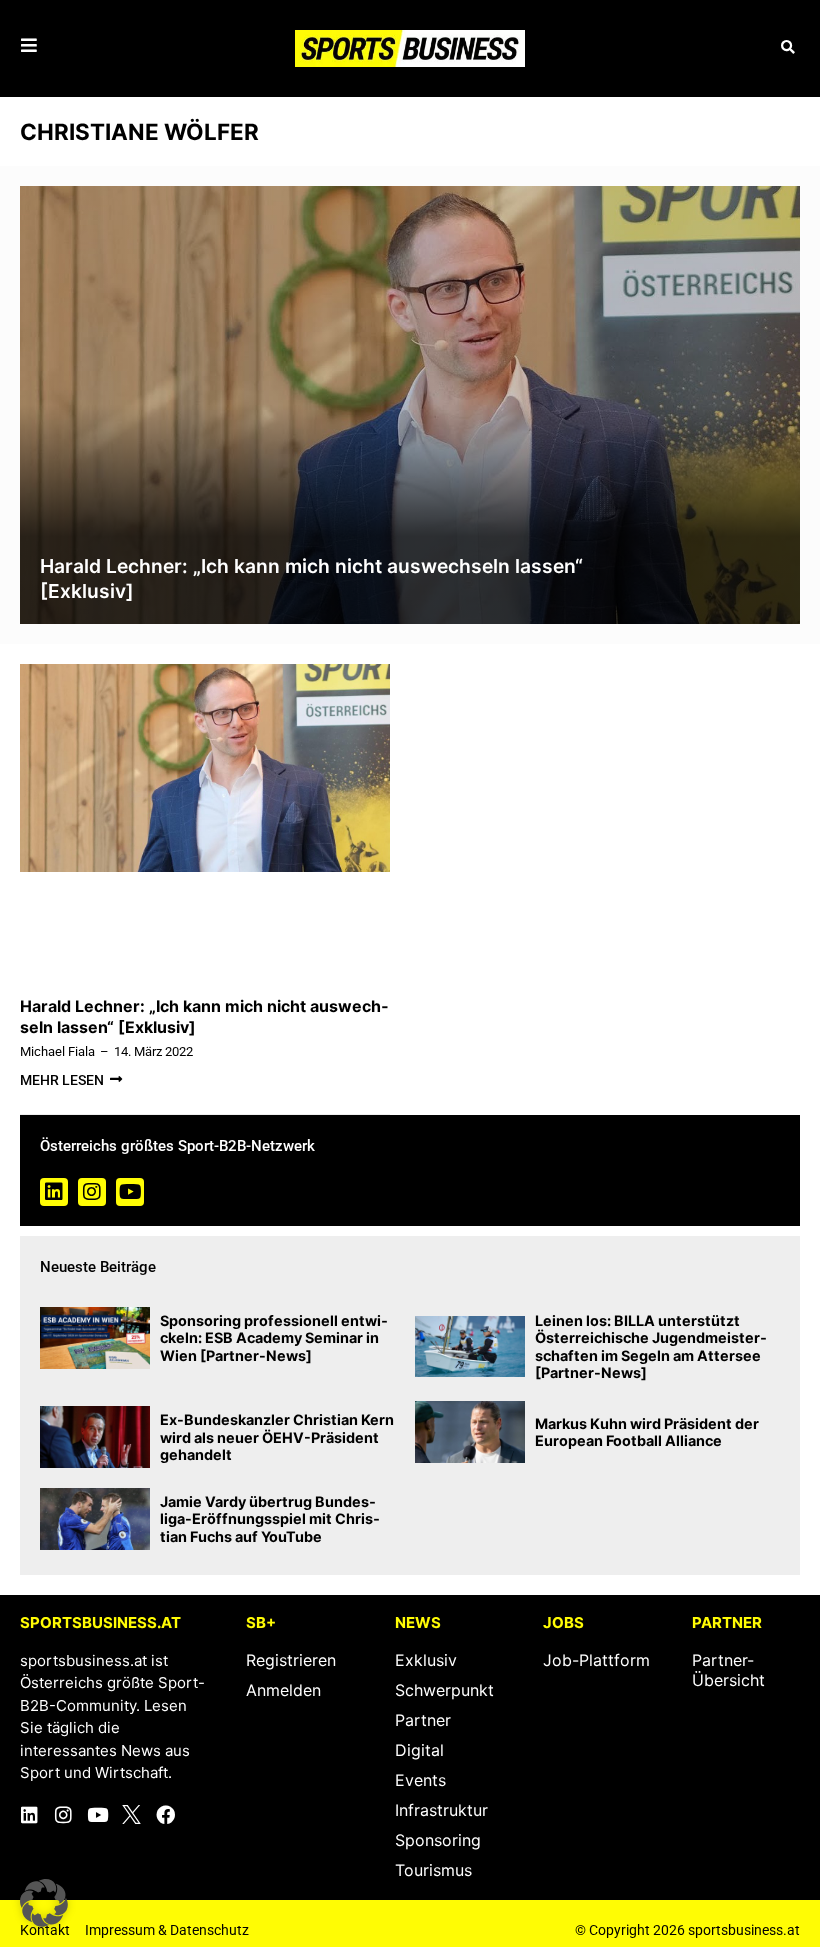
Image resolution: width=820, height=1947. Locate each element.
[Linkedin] (54, 1192)
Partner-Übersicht (728, 1670)
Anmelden (283, 1690)
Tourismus (433, 1870)
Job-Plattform (596, 1660)
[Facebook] (165, 1814)
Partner (423, 1720)
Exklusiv (426, 1660)
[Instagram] (92, 1192)
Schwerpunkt (444, 1690)
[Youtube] (130, 1192)
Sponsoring (438, 1840)
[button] (787, 48)
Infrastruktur (441, 1810)
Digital (419, 1750)
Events (420, 1780)
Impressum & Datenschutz (167, 1930)
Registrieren (291, 1660)
